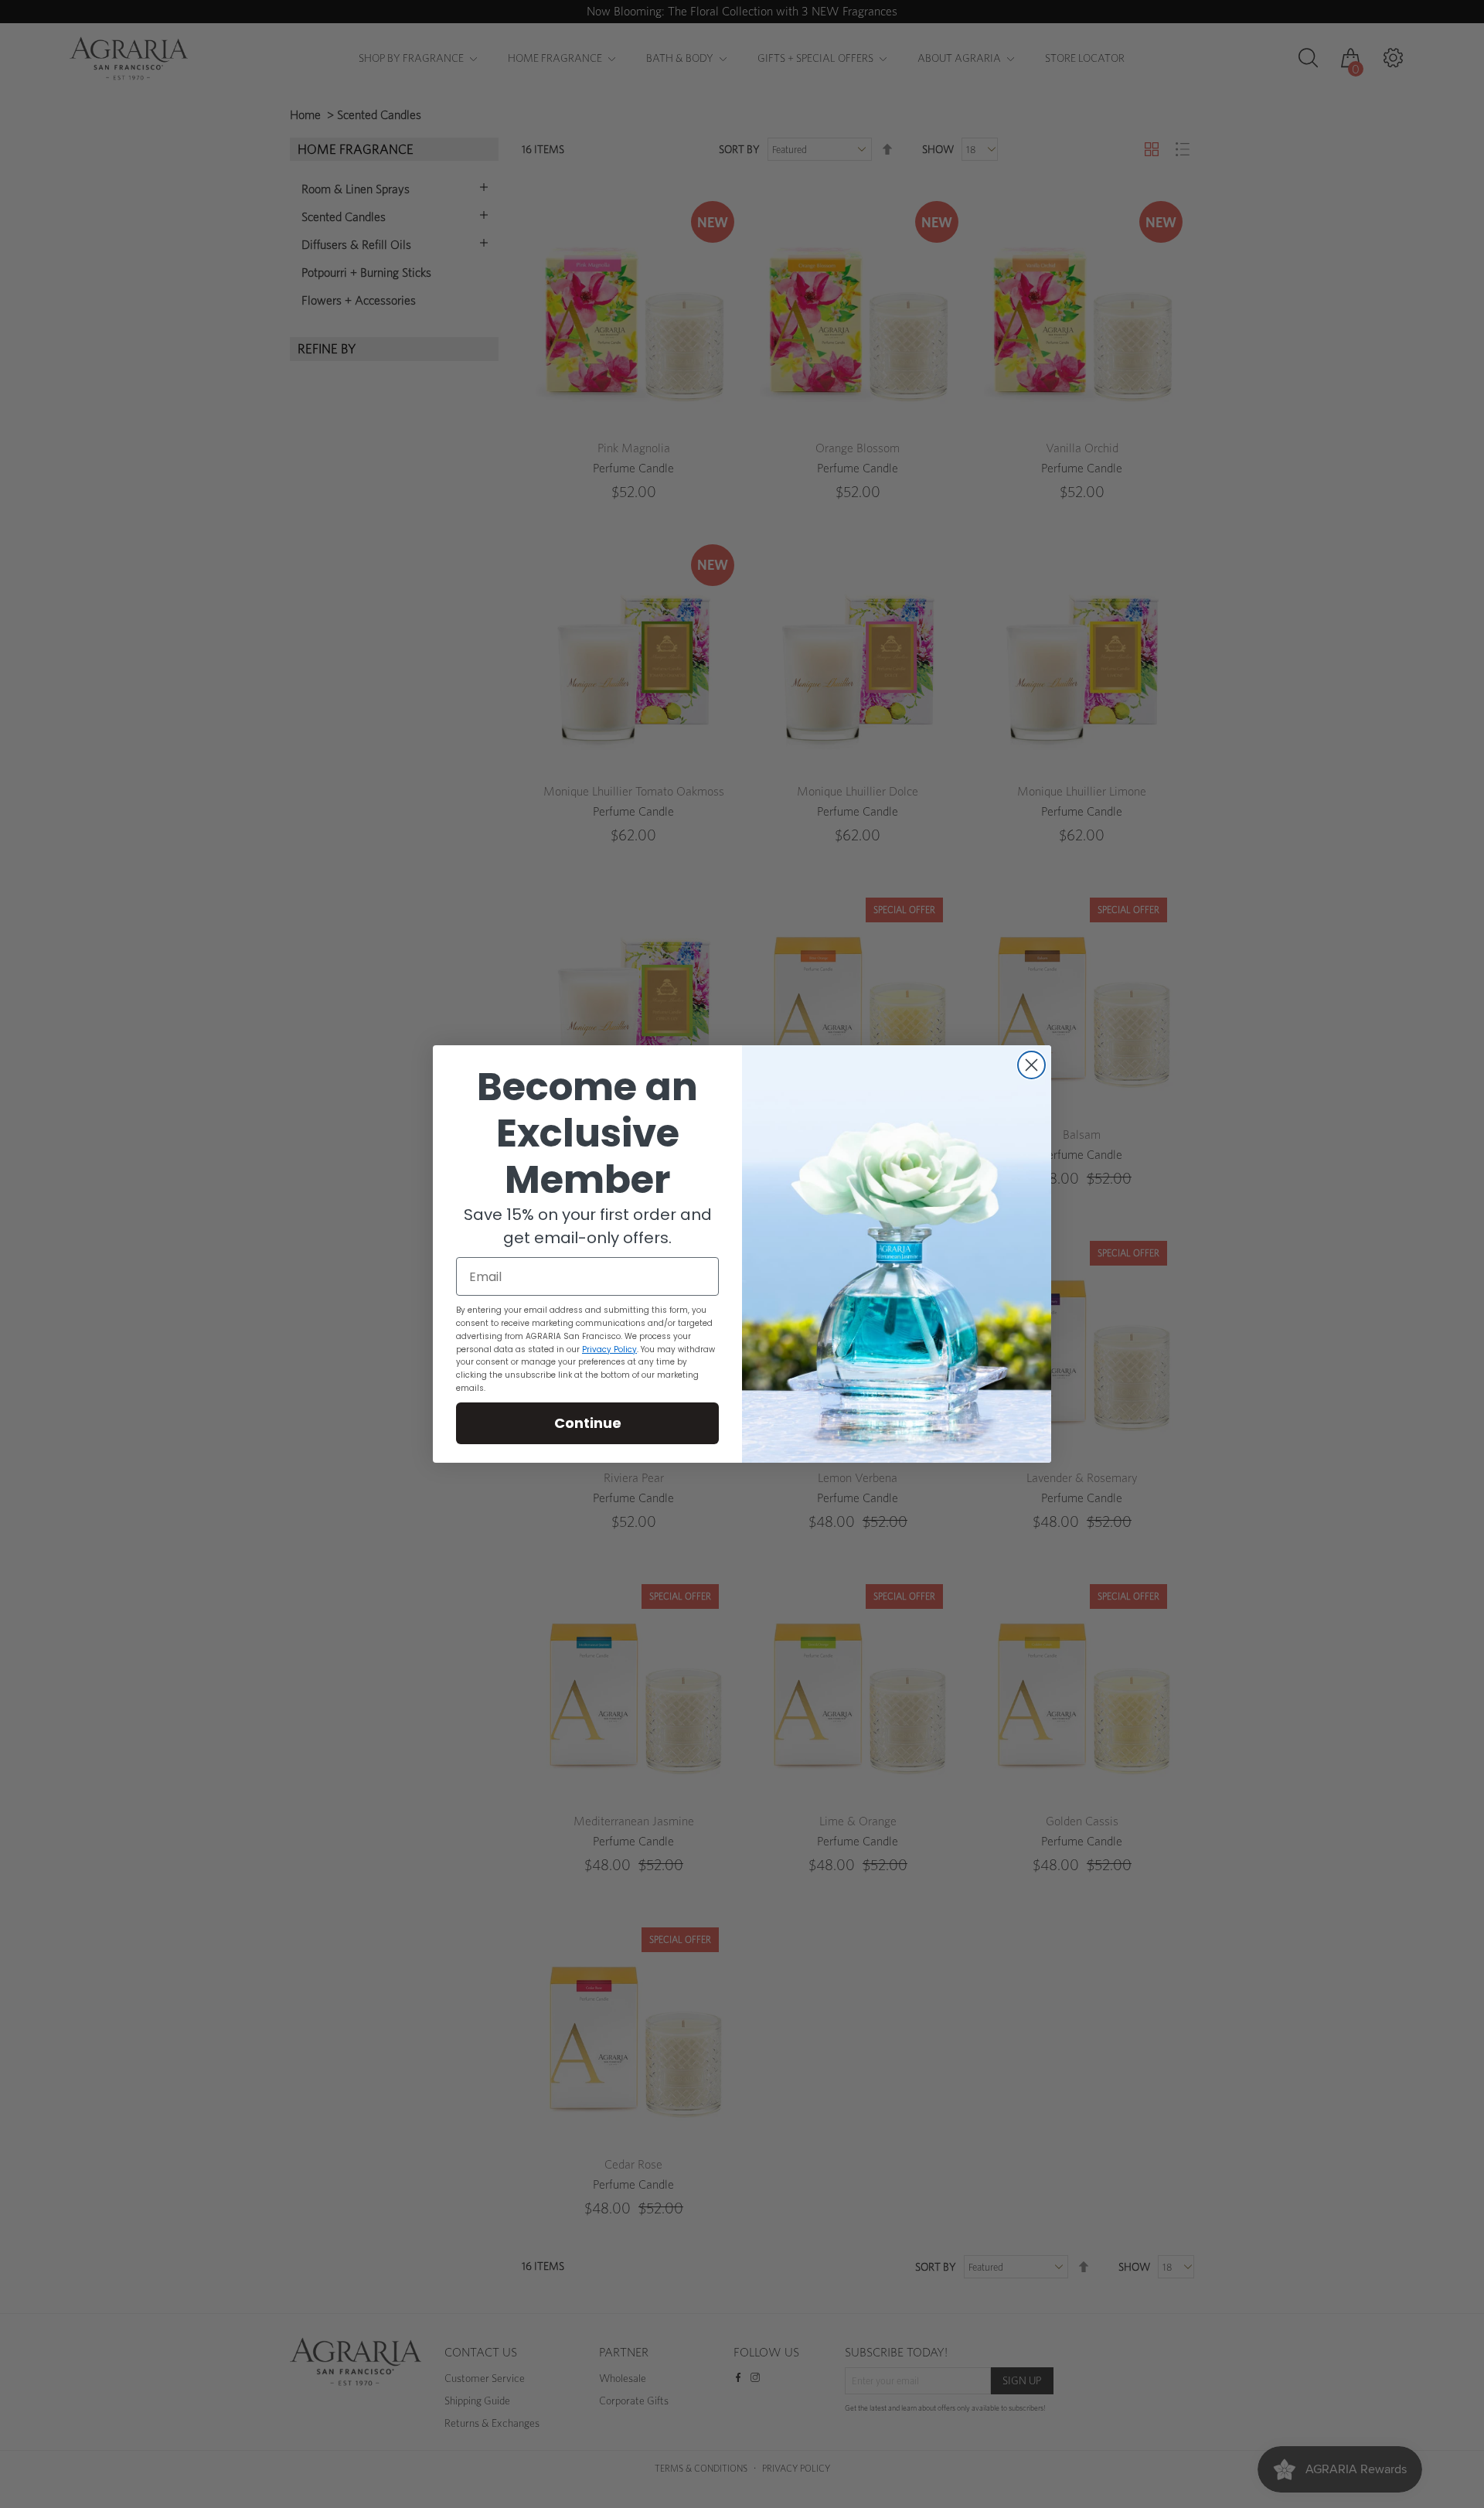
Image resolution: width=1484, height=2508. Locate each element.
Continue (588, 1423)
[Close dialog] (1031, 1065)
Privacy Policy (609, 1349)
